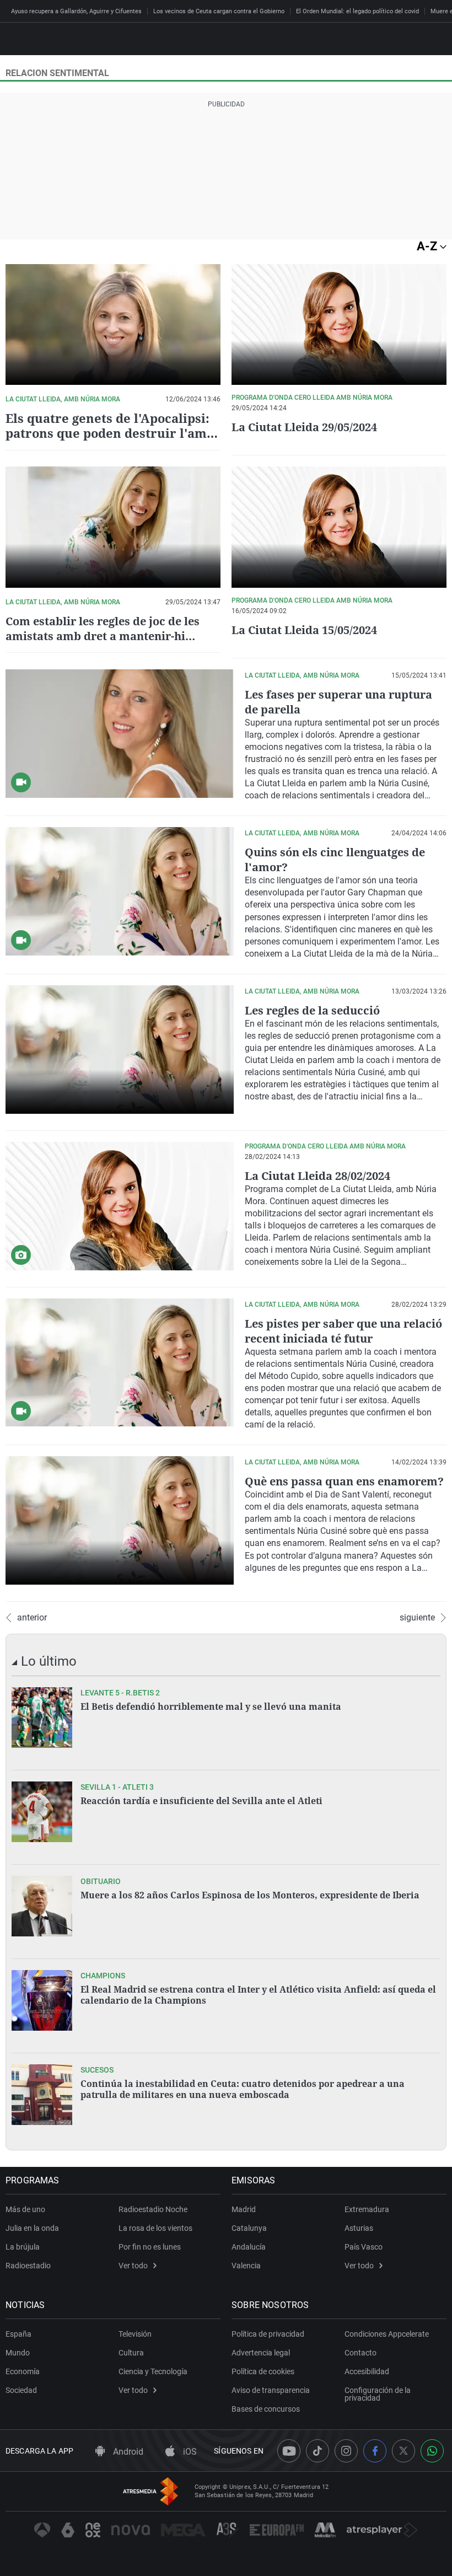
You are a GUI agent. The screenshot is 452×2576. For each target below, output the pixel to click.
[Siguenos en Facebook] (375, 2451)
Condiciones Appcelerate (387, 2334)
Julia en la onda (32, 2228)
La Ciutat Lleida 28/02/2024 (318, 1176)
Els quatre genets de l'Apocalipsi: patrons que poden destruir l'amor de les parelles (113, 433)
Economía (23, 2371)
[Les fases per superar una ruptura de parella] (120, 734)
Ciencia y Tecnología (153, 2371)
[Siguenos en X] (403, 2451)
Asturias (359, 2228)
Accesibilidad (367, 2371)
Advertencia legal (261, 2353)
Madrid (244, 2209)
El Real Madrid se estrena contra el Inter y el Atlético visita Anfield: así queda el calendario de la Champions (258, 1995)
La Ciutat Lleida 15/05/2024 (304, 630)
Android (127, 2452)
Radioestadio (28, 2266)
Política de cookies (263, 2371)
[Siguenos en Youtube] (289, 2451)
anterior (32, 1618)
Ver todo (133, 2266)
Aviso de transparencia (271, 2390)
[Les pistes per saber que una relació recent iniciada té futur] (120, 1363)
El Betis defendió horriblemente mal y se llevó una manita (211, 1706)
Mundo (18, 2353)
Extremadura (367, 2209)
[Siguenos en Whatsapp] (432, 2451)
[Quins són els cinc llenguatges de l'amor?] (120, 891)
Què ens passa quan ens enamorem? (344, 1481)
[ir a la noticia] (42, 1718)
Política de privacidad (268, 2334)
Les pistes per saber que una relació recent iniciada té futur (343, 1331)
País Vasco (364, 2247)
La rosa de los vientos (155, 2228)
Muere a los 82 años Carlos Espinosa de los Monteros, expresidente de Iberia (250, 1895)
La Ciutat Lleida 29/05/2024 (304, 427)
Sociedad (21, 2390)
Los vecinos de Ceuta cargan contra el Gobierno (219, 11)
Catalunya (249, 2228)
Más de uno (25, 2209)
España (18, 2334)
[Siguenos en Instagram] (346, 2451)
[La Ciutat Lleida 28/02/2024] (120, 1206)
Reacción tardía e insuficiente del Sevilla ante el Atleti (201, 1801)
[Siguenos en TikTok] (318, 2451)
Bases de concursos (266, 2409)
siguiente (417, 1618)
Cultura (131, 2353)
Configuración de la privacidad (378, 2394)
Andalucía (249, 2247)
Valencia (246, 2266)
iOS (189, 2452)
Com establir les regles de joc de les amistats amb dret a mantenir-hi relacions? (103, 636)
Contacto (360, 2353)
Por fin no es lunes (150, 2247)
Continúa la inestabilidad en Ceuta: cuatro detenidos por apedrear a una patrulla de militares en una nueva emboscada (243, 2089)
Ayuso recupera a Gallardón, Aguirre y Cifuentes (76, 11)
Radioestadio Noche (153, 2209)
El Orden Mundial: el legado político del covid (357, 11)
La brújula (23, 2247)
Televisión (135, 2334)
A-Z (428, 246)
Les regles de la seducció (312, 1010)
